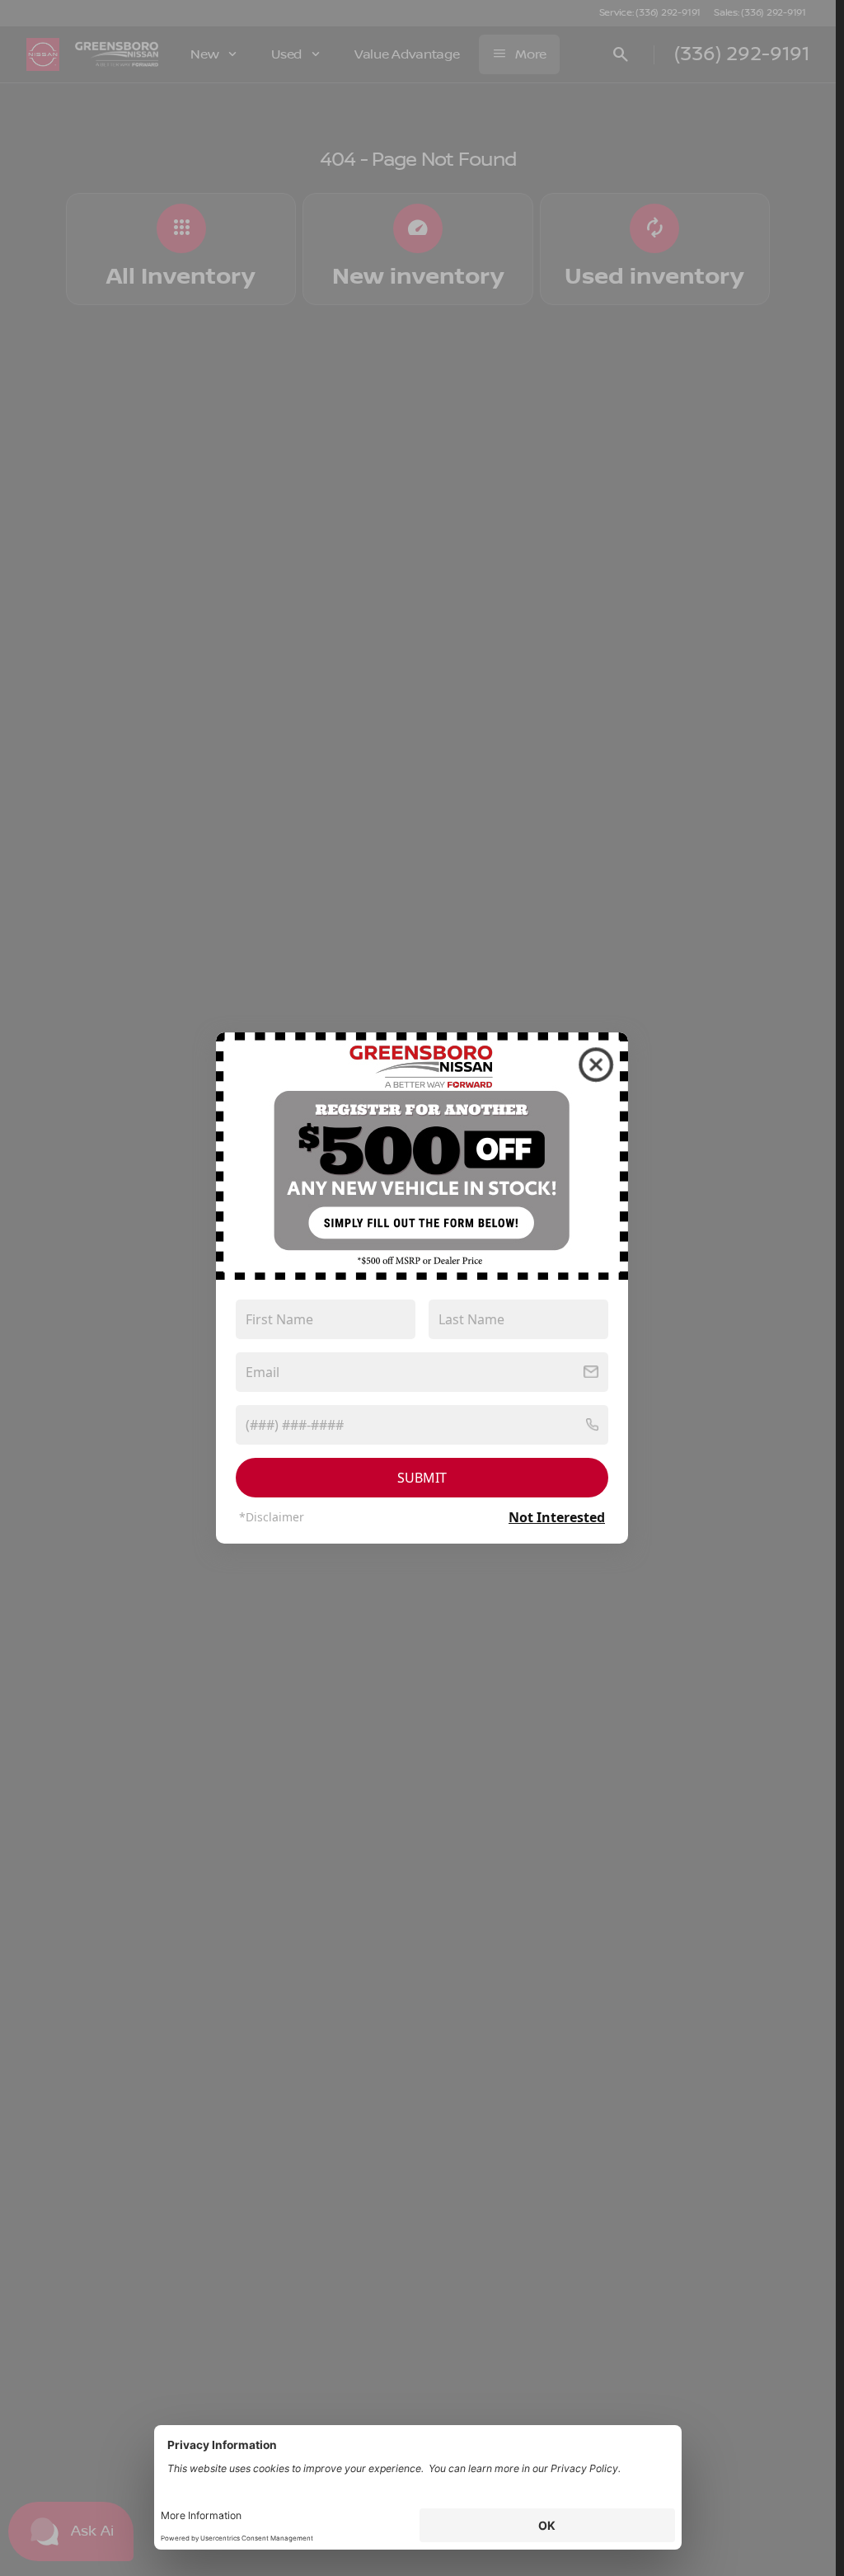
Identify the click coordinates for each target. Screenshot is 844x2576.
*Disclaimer (272, 1517)
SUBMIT (422, 1478)
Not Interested (557, 1517)
